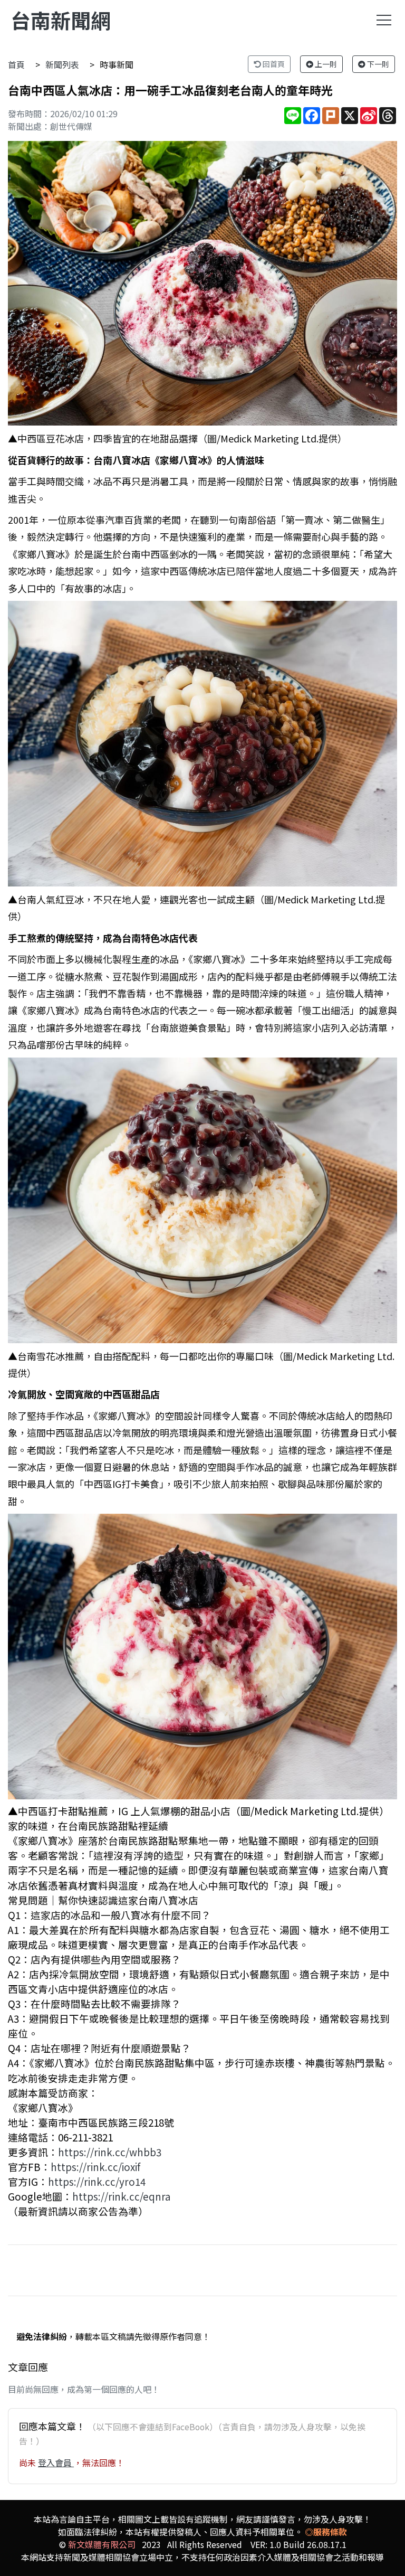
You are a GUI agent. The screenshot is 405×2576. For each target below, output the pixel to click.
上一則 (325, 64)
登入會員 (56, 2462)
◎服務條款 (326, 2532)
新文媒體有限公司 (102, 2544)
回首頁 (273, 64)
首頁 (16, 64)
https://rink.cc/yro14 (97, 2181)
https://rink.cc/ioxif (95, 2167)
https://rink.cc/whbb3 (110, 2152)
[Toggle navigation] (384, 20)
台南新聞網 (61, 20)
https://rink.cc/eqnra (122, 2196)
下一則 (377, 64)
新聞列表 (62, 64)
